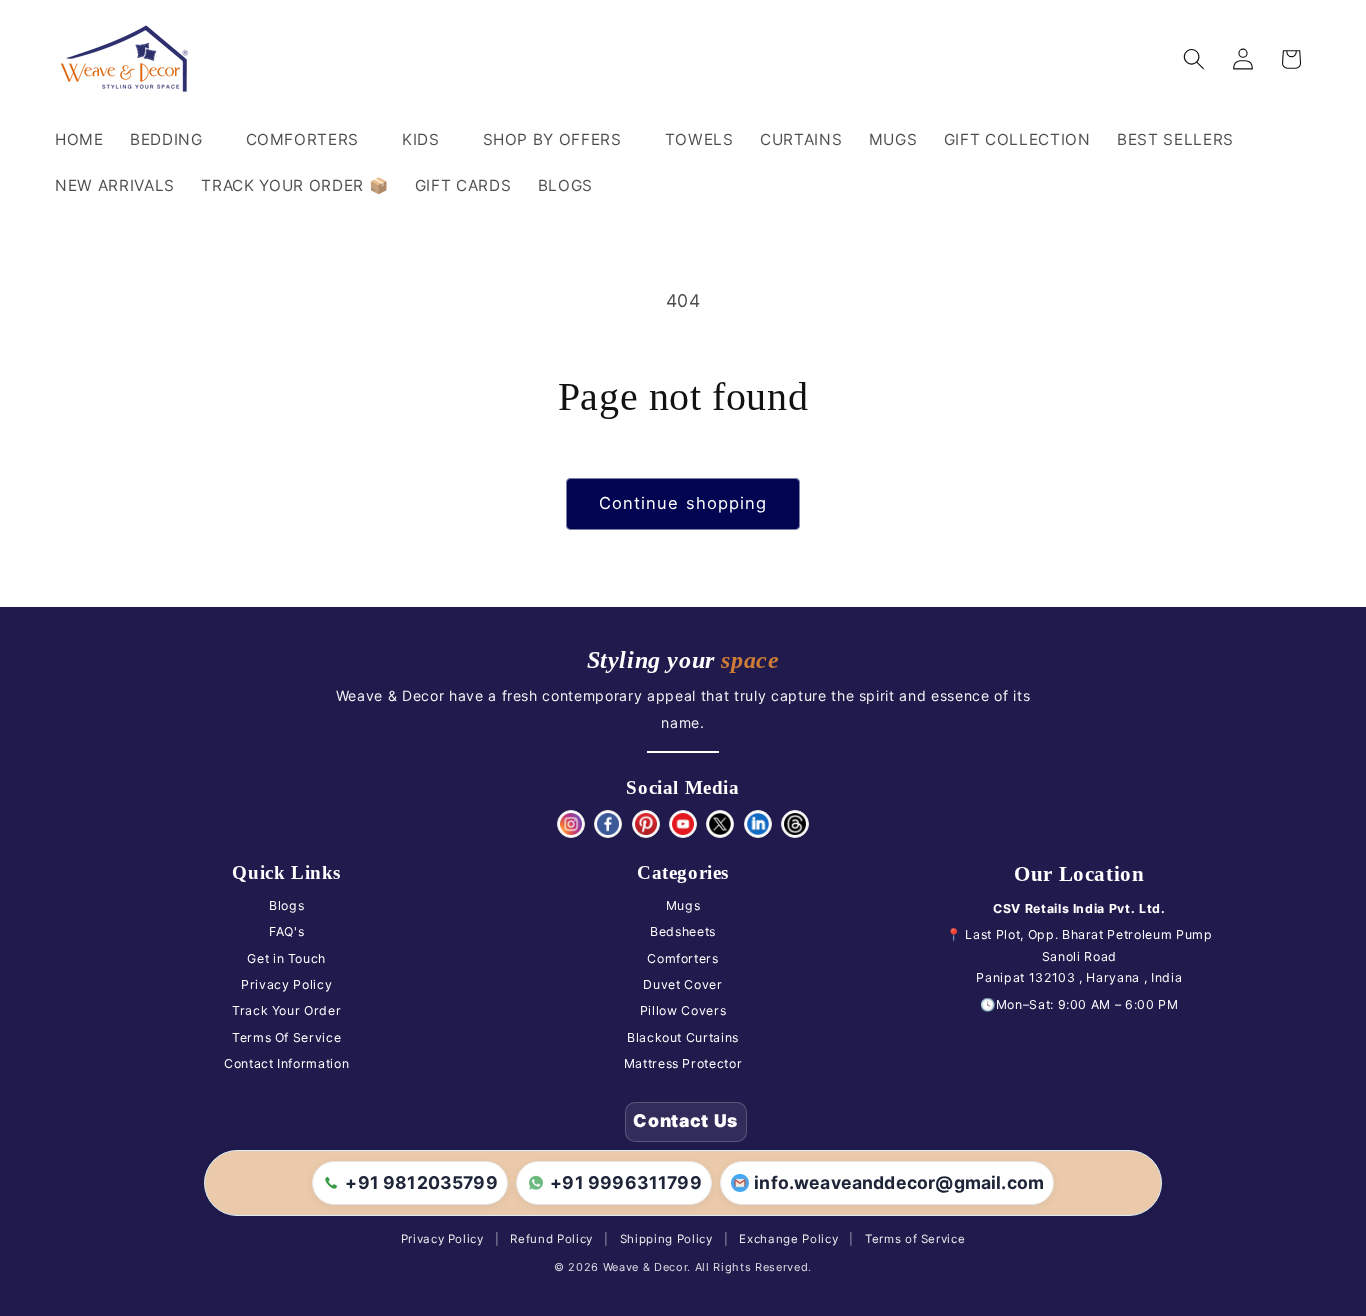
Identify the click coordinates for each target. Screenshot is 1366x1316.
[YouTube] (683, 824)
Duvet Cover (682, 984)
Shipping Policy (666, 1239)
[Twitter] (720, 824)
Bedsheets (683, 931)
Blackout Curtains (683, 1037)
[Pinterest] (646, 824)
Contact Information (287, 1063)
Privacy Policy (286, 984)
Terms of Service (915, 1239)
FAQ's (286, 931)
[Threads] (795, 824)
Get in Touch (286, 958)
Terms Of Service (287, 1037)
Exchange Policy (788, 1239)
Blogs (286, 905)
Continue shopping (683, 503)
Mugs (683, 905)
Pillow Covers (683, 1010)
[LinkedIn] (758, 824)
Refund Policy (551, 1239)
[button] (175, 140)
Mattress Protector (683, 1063)
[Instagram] (571, 824)
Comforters (683, 958)
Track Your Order (287, 1010)
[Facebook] (608, 824)
